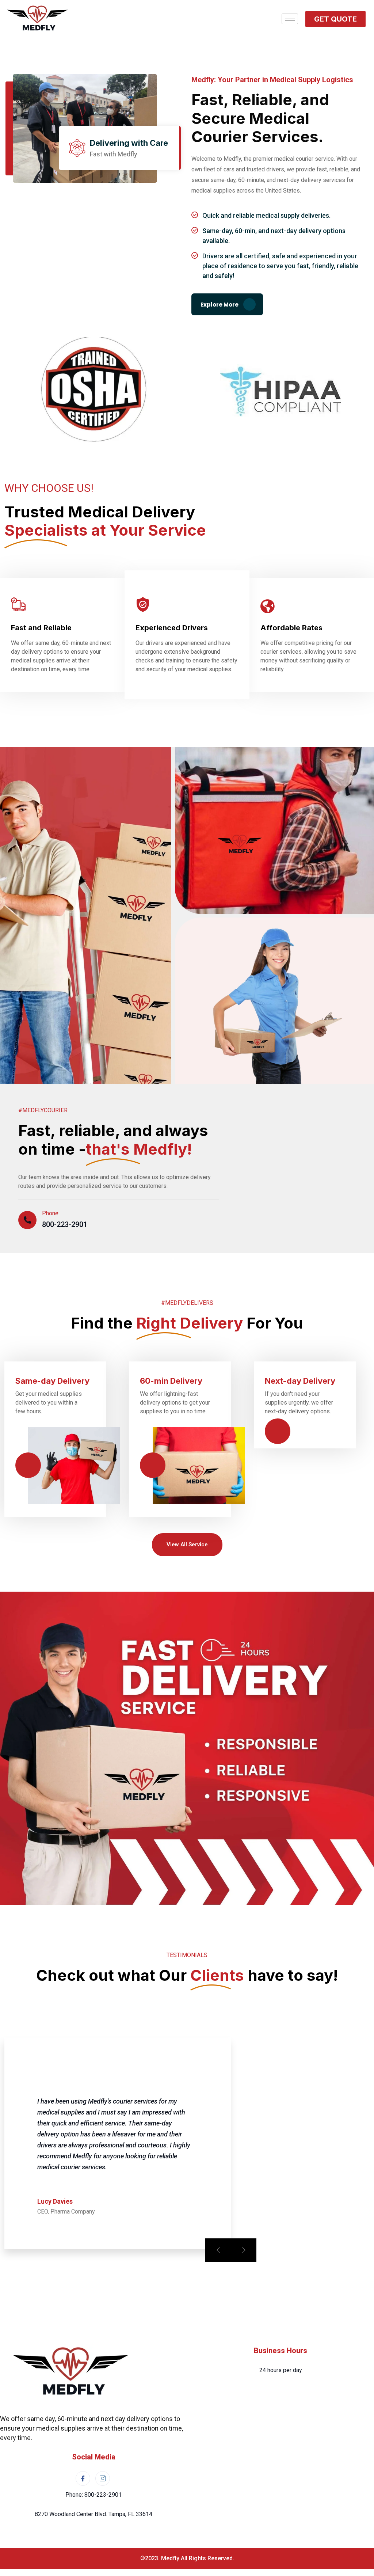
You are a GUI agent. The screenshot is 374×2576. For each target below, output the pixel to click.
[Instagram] (103, 2478)
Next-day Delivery (300, 1381)
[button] (335, 19)
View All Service (187, 1545)
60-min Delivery (171, 1381)
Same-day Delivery (52, 1381)
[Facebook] (83, 2478)
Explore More (220, 305)
